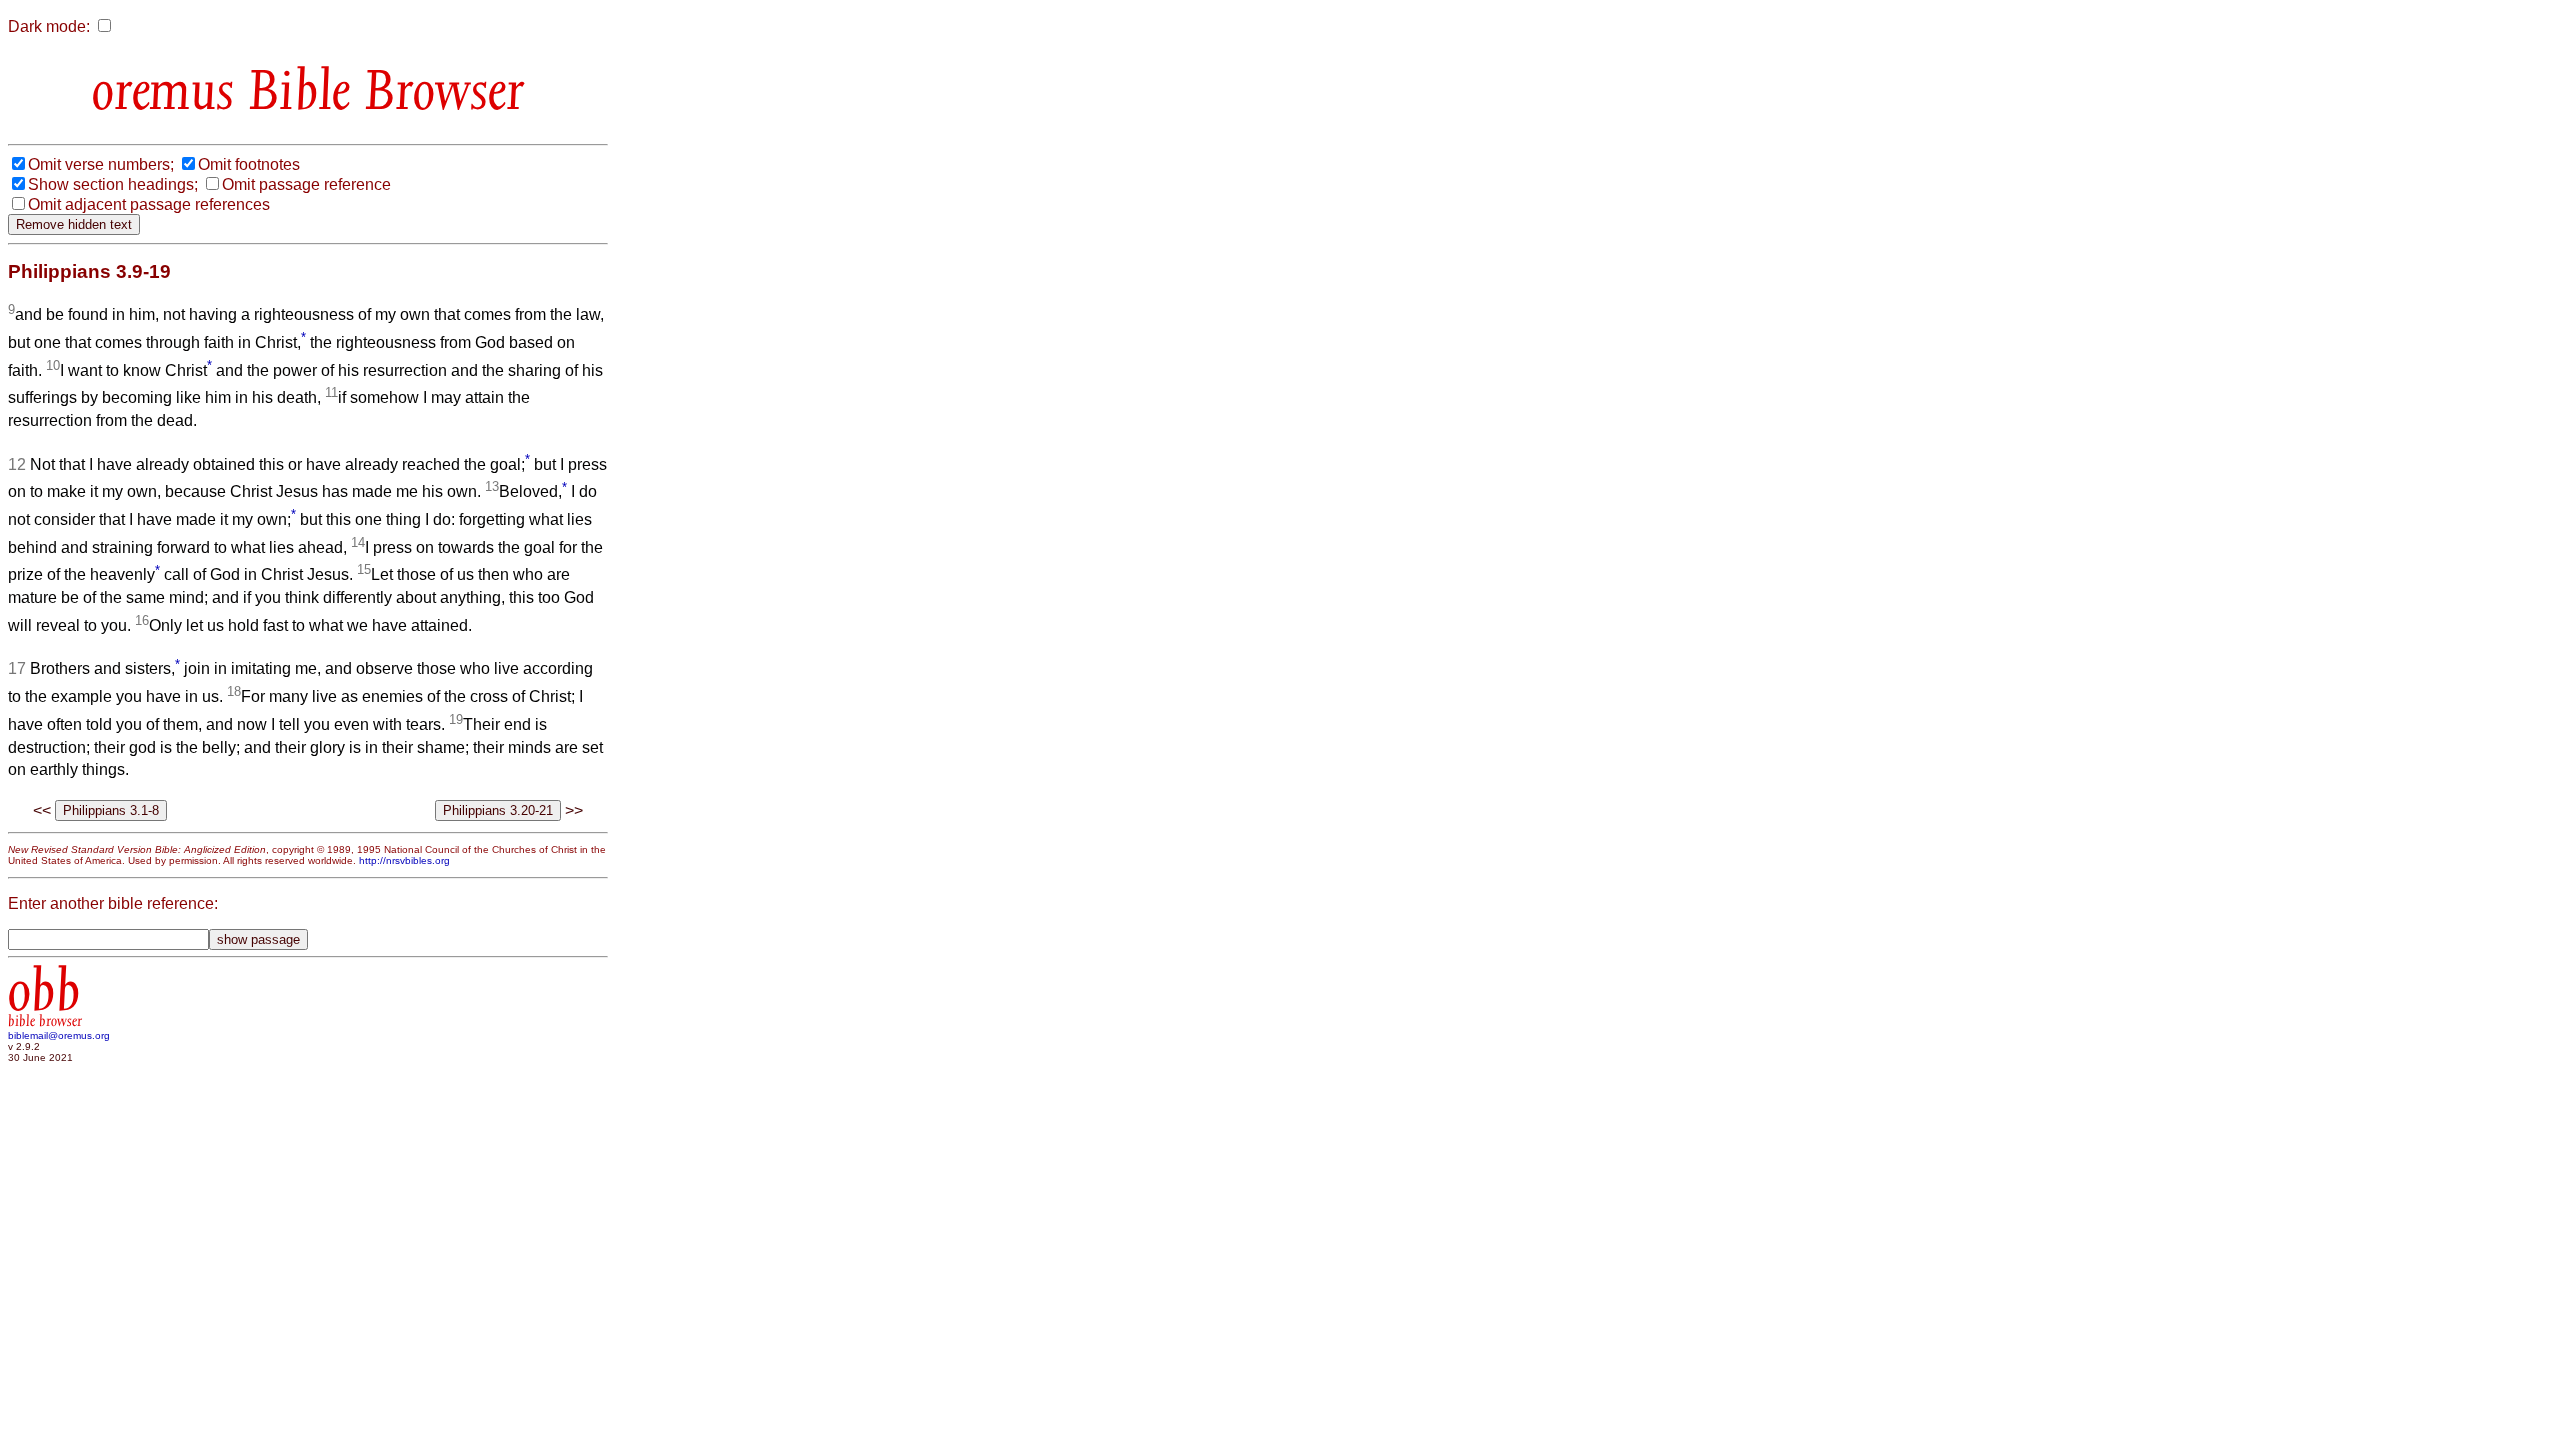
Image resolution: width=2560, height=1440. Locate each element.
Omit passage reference (306, 184)
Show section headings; (113, 184)
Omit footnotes (249, 164)
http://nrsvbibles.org (404, 860)
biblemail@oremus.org (59, 1035)
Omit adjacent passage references (149, 204)
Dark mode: (49, 26)
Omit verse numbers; (101, 164)
